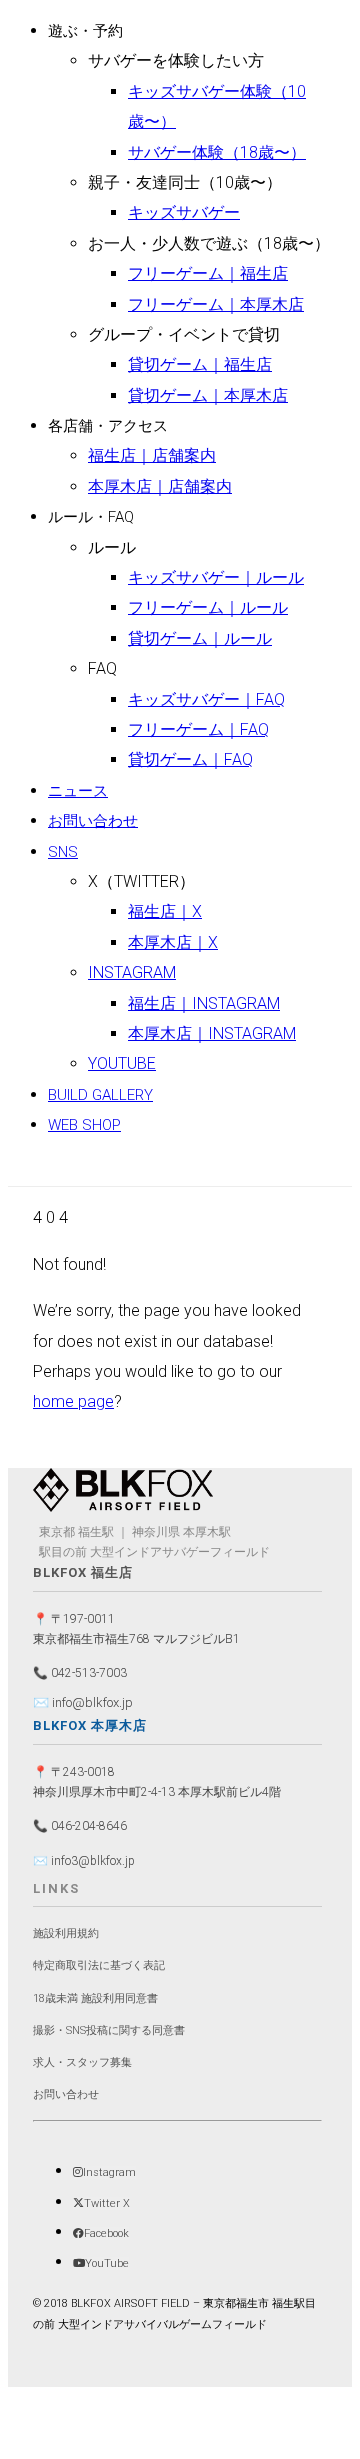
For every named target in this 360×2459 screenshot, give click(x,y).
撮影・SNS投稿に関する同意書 (109, 2030)
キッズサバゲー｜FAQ (206, 699)
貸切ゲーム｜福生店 (200, 364)
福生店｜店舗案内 (152, 455)
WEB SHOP (84, 1125)
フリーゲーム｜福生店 (208, 273)
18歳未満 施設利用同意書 (95, 1998)
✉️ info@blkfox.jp (83, 1702)
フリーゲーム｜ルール (208, 607)
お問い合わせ (93, 821)
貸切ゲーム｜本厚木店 (208, 395)
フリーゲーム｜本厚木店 (216, 304)
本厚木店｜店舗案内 (160, 486)
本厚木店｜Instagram (212, 1033)
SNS (63, 852)
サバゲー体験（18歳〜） (217, 152)
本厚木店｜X (173, 942)
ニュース (78, 791)
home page (73, 1401)
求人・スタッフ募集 (82, 2062)
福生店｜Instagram (204, 1003)
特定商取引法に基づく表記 (99, 1965)
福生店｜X (165, 911)
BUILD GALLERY (100, 1095)
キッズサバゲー (184, 212)
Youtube (122, 1063)
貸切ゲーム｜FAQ (190, 759)
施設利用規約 (66, 1933)
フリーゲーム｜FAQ (198, 729)
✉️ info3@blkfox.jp (84, 1861)
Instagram (132, 972)
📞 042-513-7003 (80, 1673)
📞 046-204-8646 (80, 1826)
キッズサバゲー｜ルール (216, 577)
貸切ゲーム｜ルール (200, 638)
